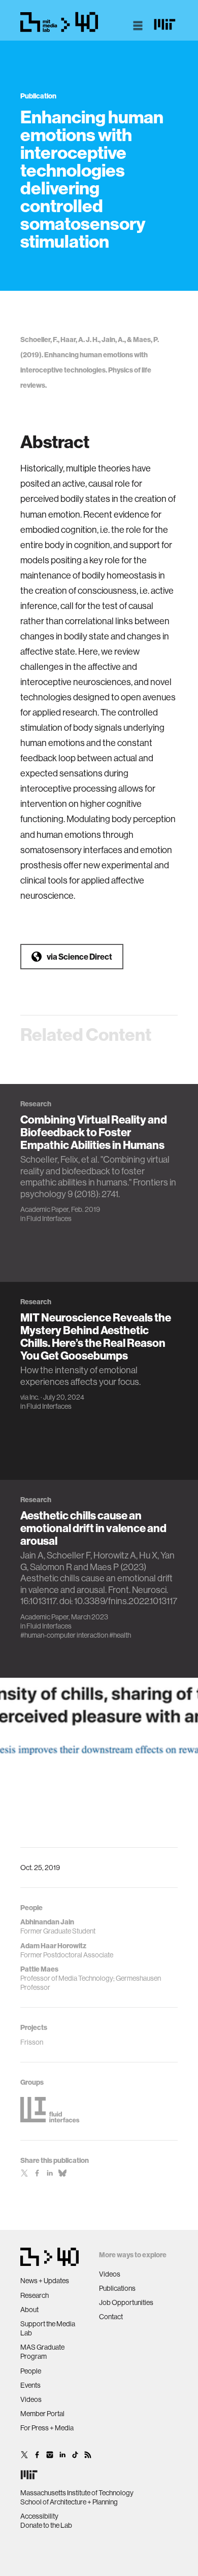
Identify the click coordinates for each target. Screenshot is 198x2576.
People (31, 2371)
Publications (117, 2288)
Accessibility (39, 2516)
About (29, 2310)
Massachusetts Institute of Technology (77, 2493)
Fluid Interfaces (49, 1218)
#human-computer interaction (64, 1635)
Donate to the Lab (46, 2525)
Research (35, 2295)
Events (30, 2385)
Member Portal (42, 2414)
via (79, 957)
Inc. (35, 1397)
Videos (31, 2399)
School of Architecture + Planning (69, 2502)
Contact (111, 2317)
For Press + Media (47, 2428)
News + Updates (45, 2281)
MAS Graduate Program (42, 2352)
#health (120, 1635)
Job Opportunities (126, 2302)
